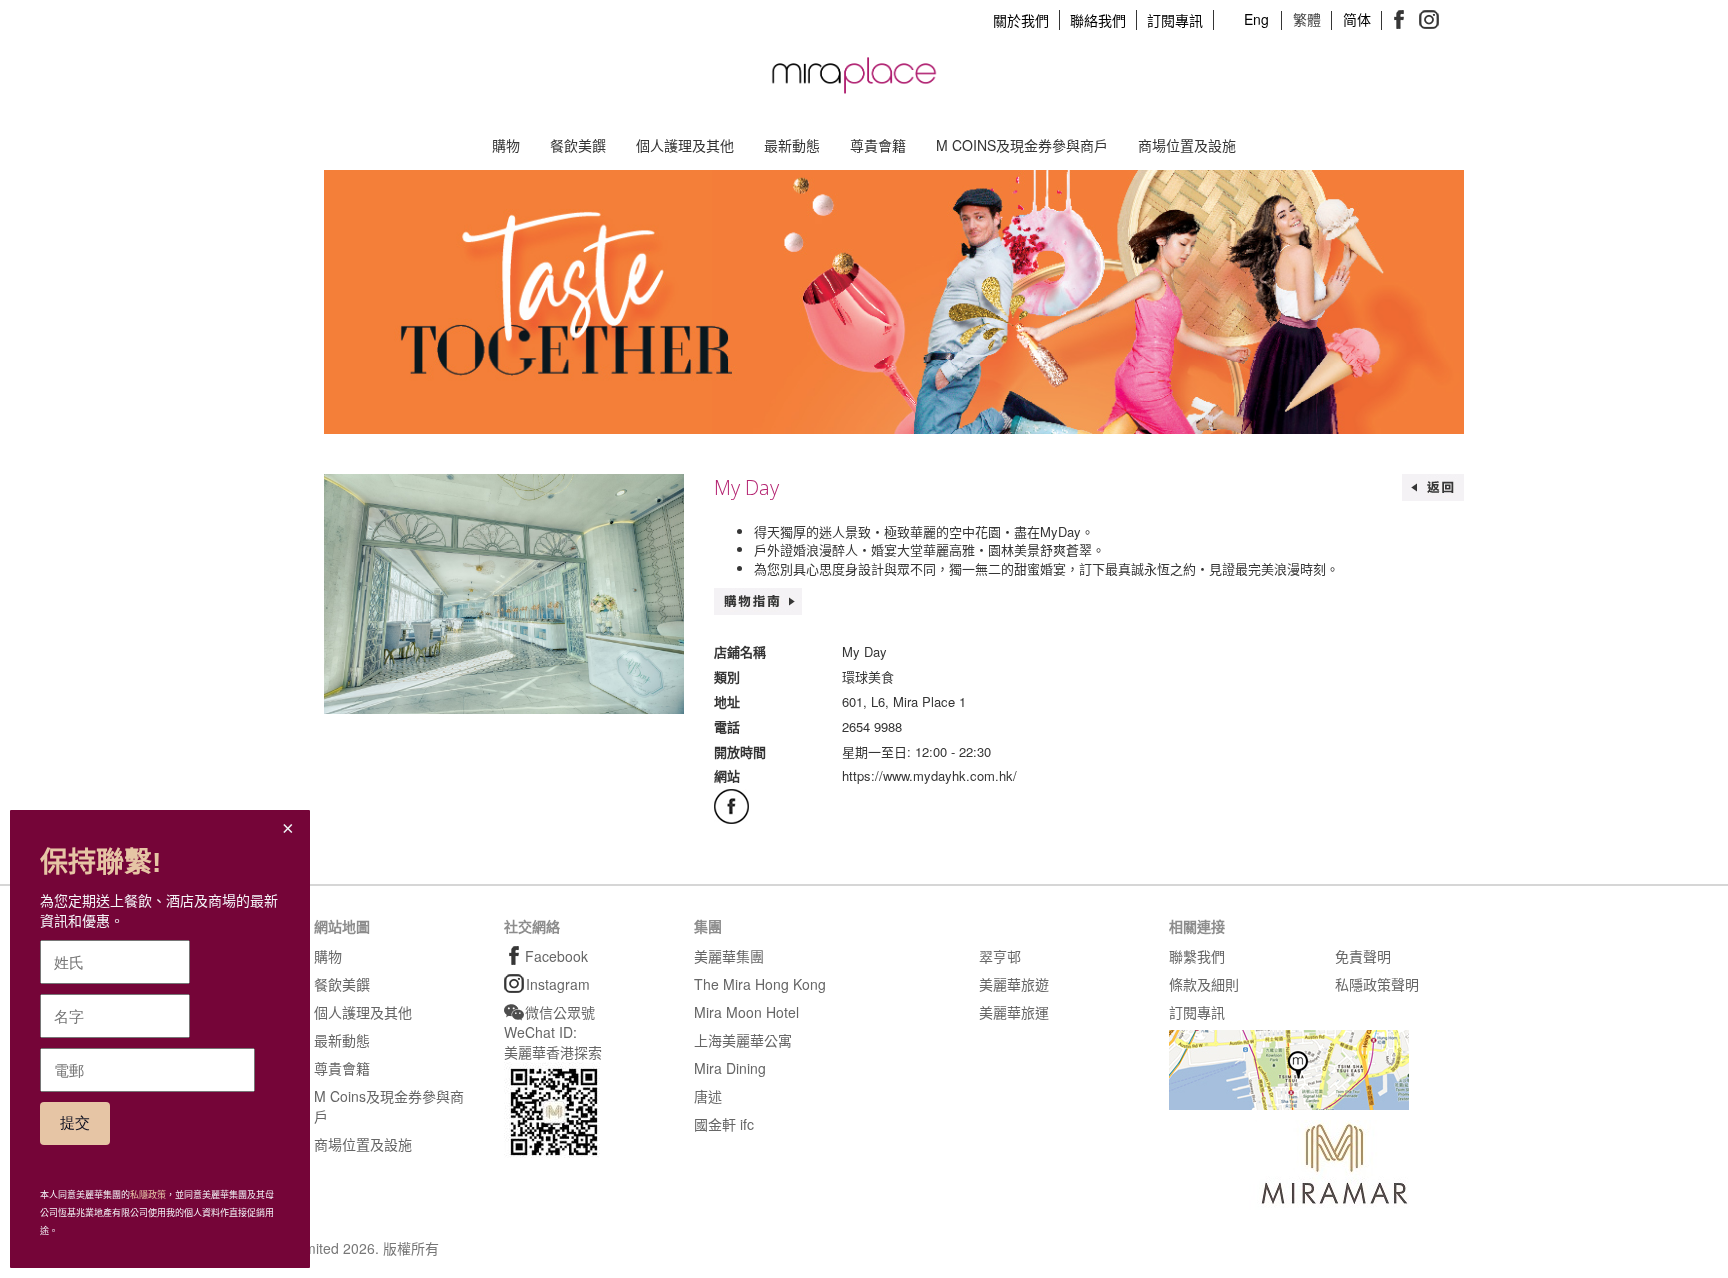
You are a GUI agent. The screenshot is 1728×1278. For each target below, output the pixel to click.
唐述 (708, 1096)
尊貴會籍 (878, 145)
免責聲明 (1363, 956)
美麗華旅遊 (1014, 984)
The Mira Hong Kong (760, 984)
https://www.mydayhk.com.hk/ (929, 775)
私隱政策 (148, 1195)
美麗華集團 (729, 956)
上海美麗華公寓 (743, 1040)
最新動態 (792, 145)
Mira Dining (730, 1068)
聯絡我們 (1098, 20)
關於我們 (1021, 20)
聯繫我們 (1197, 956)
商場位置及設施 (1187, 145)
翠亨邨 (1000, 956)
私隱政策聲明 (1377, 984)
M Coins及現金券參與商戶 (1022, 145)
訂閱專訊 (1175, 20)
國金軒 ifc (724, 1124)
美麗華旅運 (1014, 1012)
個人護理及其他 (685, 145)
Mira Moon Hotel (746, 1012)
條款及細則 (1204, 984)
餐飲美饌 (578, 145)
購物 (506, 145)
